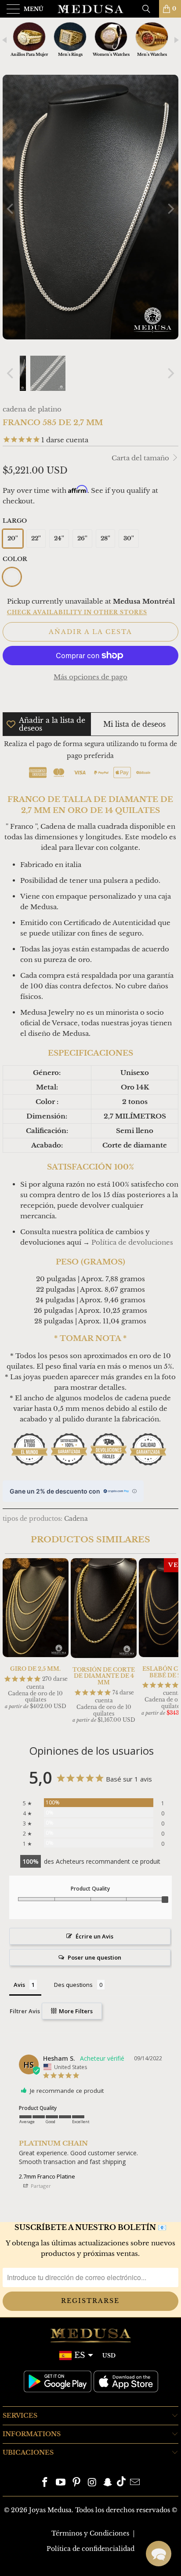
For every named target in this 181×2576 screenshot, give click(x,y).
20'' (13, 538)
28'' (105, 538)
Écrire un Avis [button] (94, 1936)
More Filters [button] (75, 2011)
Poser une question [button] (94, 1957)
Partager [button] (40, 2186)
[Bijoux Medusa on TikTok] (121, 2483)
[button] (159, 2554)
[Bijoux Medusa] (90, 9)
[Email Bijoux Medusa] (135, 2483)
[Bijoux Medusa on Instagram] (92, 2483)
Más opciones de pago (90, 677)
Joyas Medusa (50, 2510)
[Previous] (11, 209)
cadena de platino (32, 409)
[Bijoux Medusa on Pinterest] (76, 2483)
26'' (82, 538)
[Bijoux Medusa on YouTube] (61, 2483)
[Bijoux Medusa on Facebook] (45, 2483)
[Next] (170, 209)
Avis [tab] (19, 1985)
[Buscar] (149, 9)
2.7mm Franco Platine (47, 2176)
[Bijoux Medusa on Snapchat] (108, 2483)
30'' (129, 538)
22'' (36, 538)
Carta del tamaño (141, 458)
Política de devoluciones (132, 1242)
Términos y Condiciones (90, 2533)
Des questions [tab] (73, 1985)
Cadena (76, 1519)
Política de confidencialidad (90, 2549)
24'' (59, 538)
